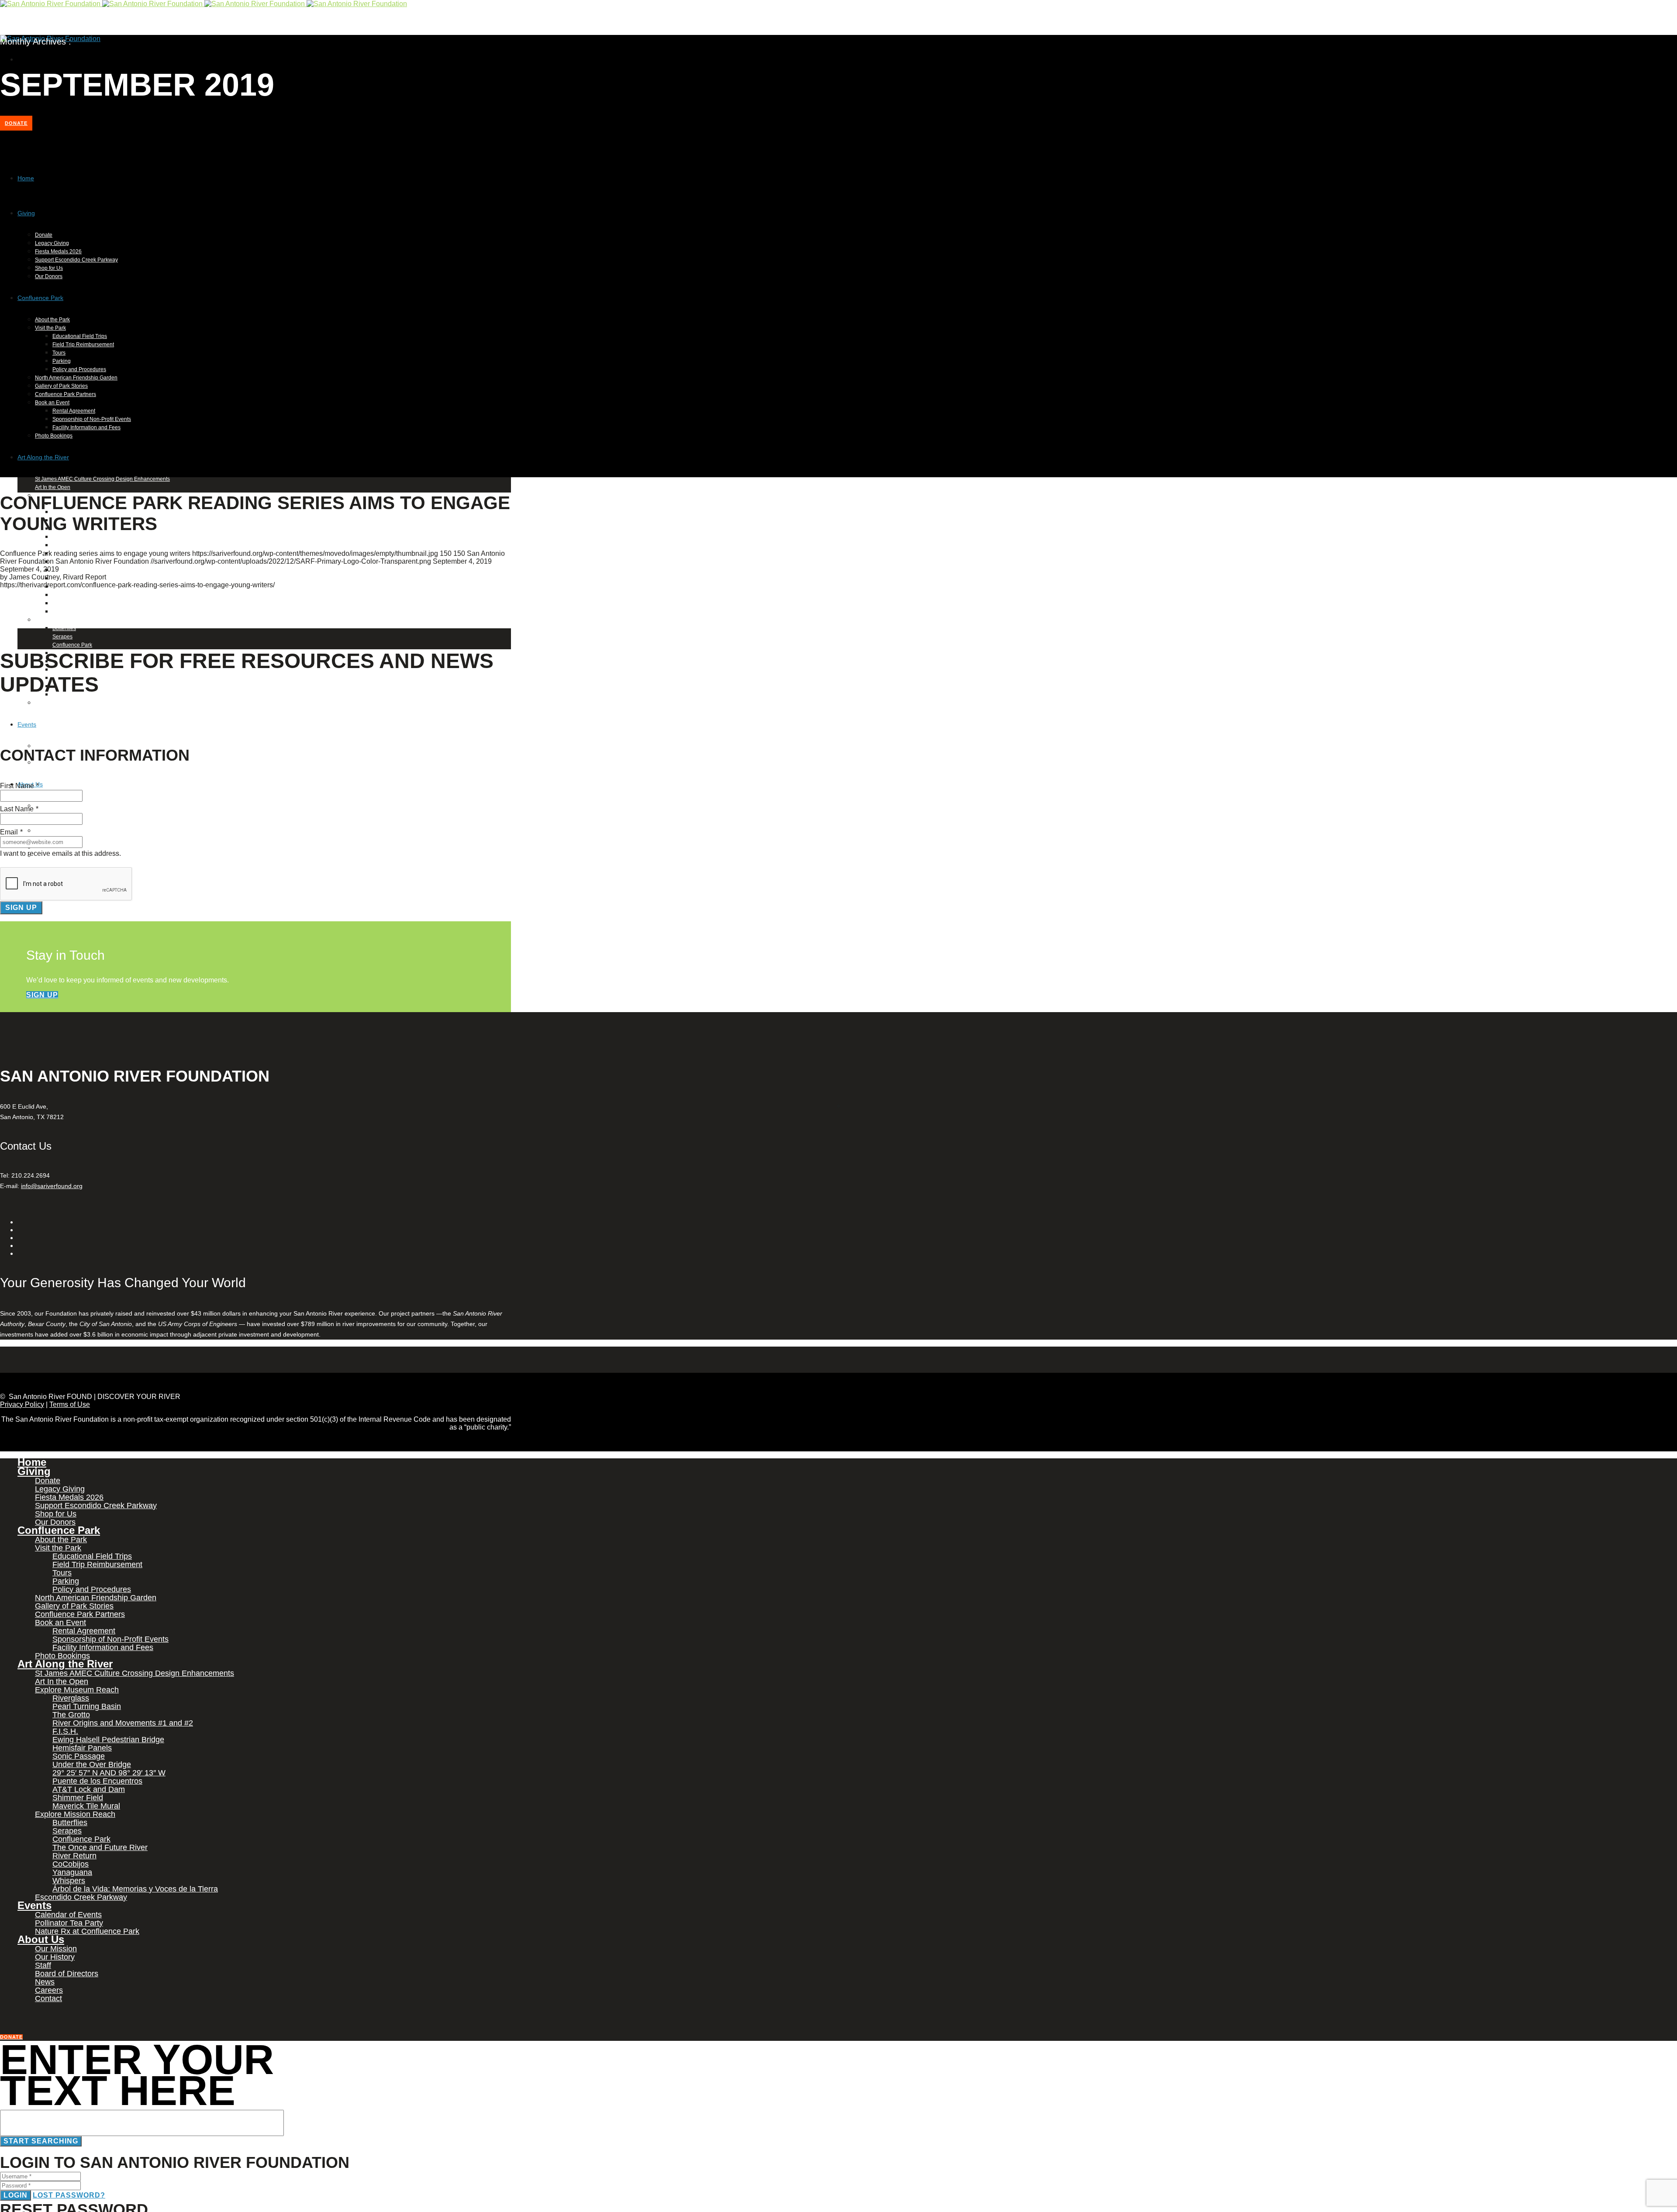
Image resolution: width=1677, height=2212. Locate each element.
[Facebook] (19, 59)
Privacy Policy (22, 1404)
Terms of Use (70, 1404)
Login (16, 2195)
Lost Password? (69, 2195)
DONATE (16, 123)
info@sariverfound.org (52, 1186)
